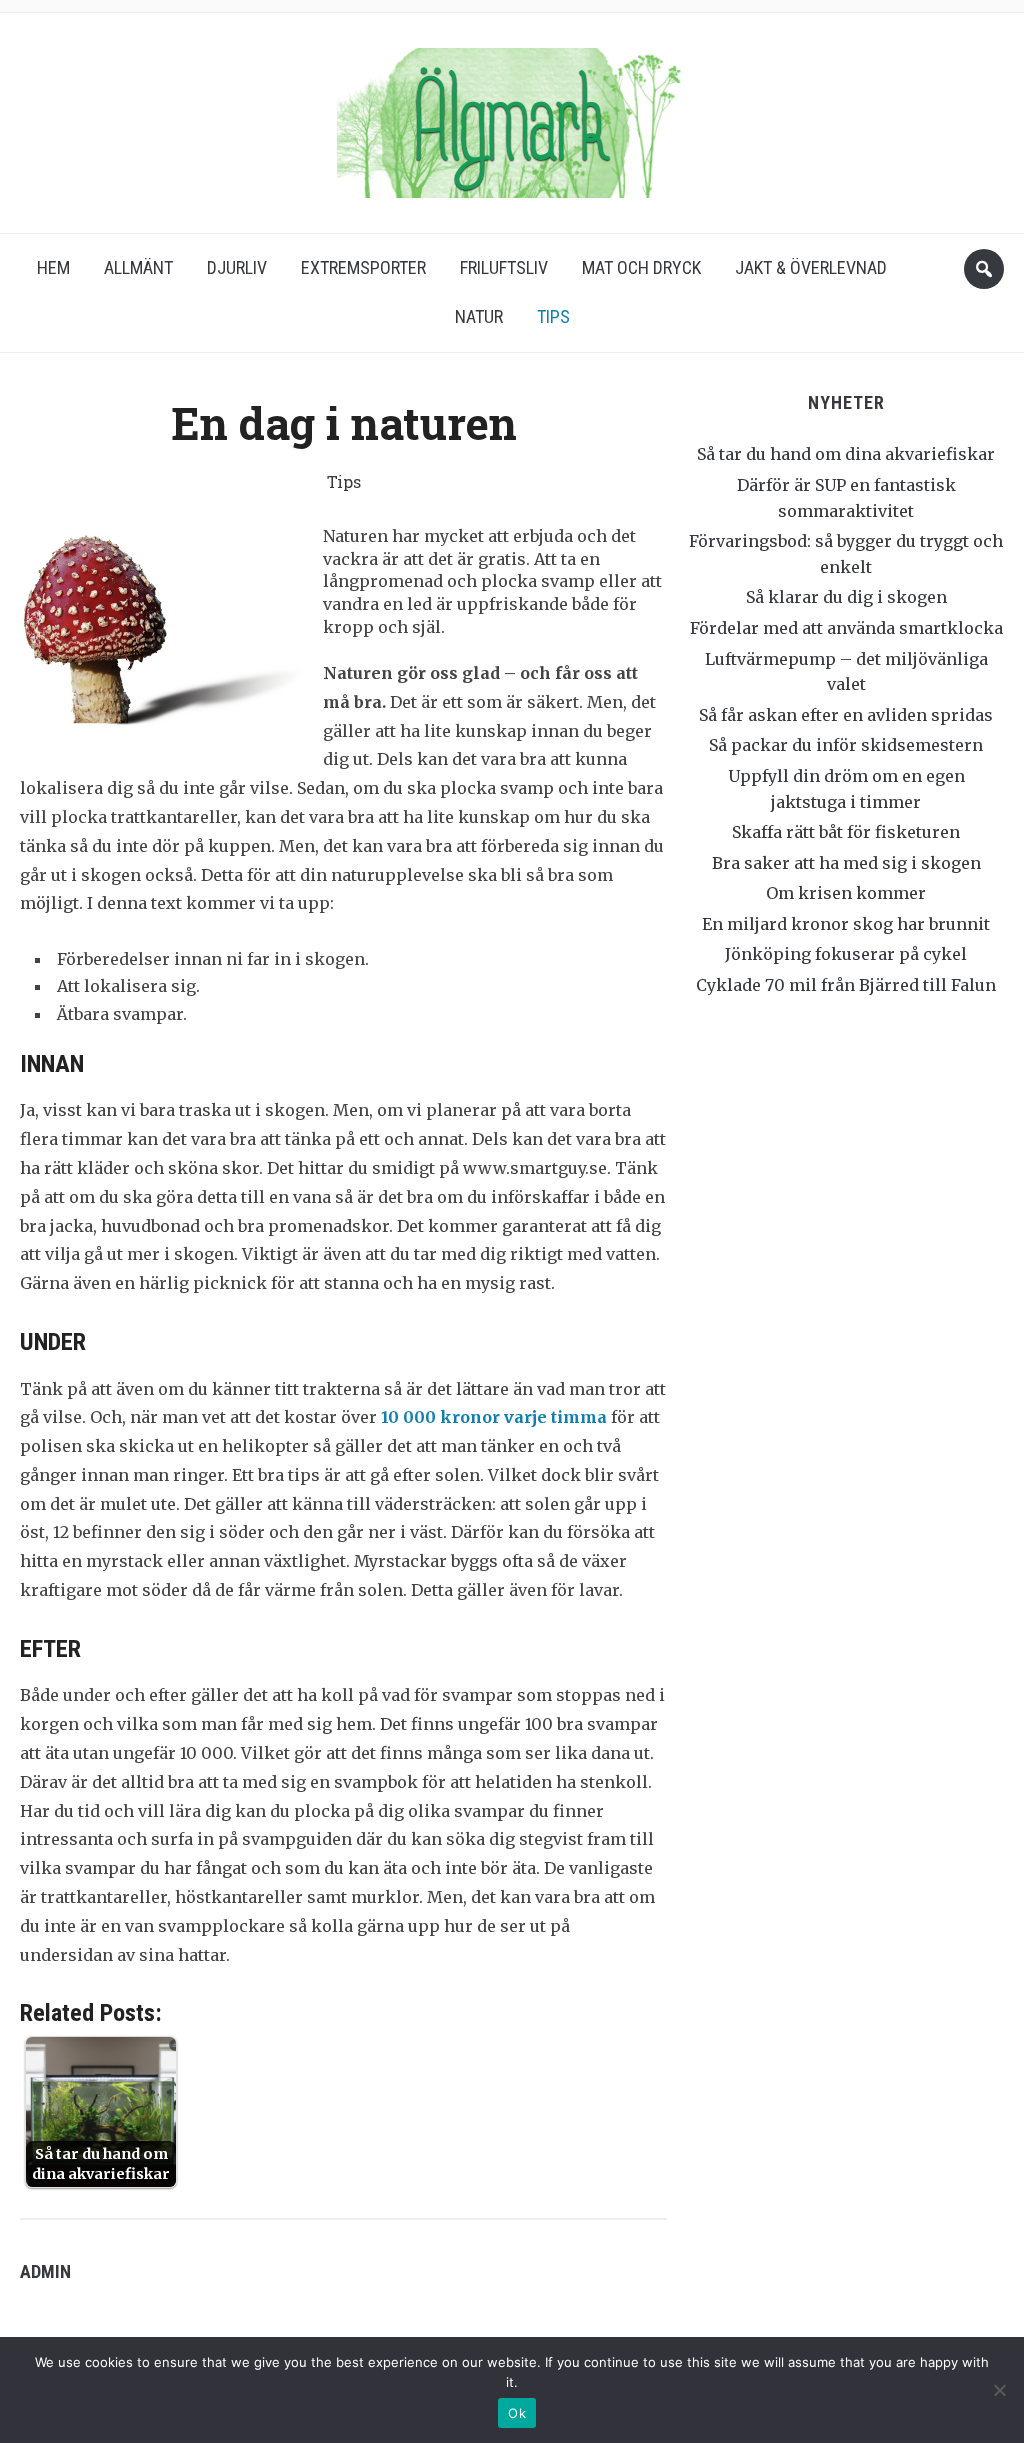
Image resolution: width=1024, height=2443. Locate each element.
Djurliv (237, 267)
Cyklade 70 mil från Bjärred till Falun (846, 985)
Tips (553, 316)
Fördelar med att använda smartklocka (846, 628)
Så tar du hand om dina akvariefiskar (846, 454)
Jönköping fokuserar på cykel (846, 954)
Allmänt (138, 267)
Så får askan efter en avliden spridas (846, 715)
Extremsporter (363, 267)
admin (45, 2271)
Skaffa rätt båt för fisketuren (846, 832)
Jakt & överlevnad (811, 267)
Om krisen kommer (846, 893)
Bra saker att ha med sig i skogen (846, 863)
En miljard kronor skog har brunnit (846, 924)
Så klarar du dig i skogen (846, 597)
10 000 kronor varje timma (494, 1417)
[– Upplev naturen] (512, 116)
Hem (53, 267)
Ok (517, 2413)
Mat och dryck (641, 267)
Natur (479, 316)
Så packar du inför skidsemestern (846, 745)
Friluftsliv (504, 267)
